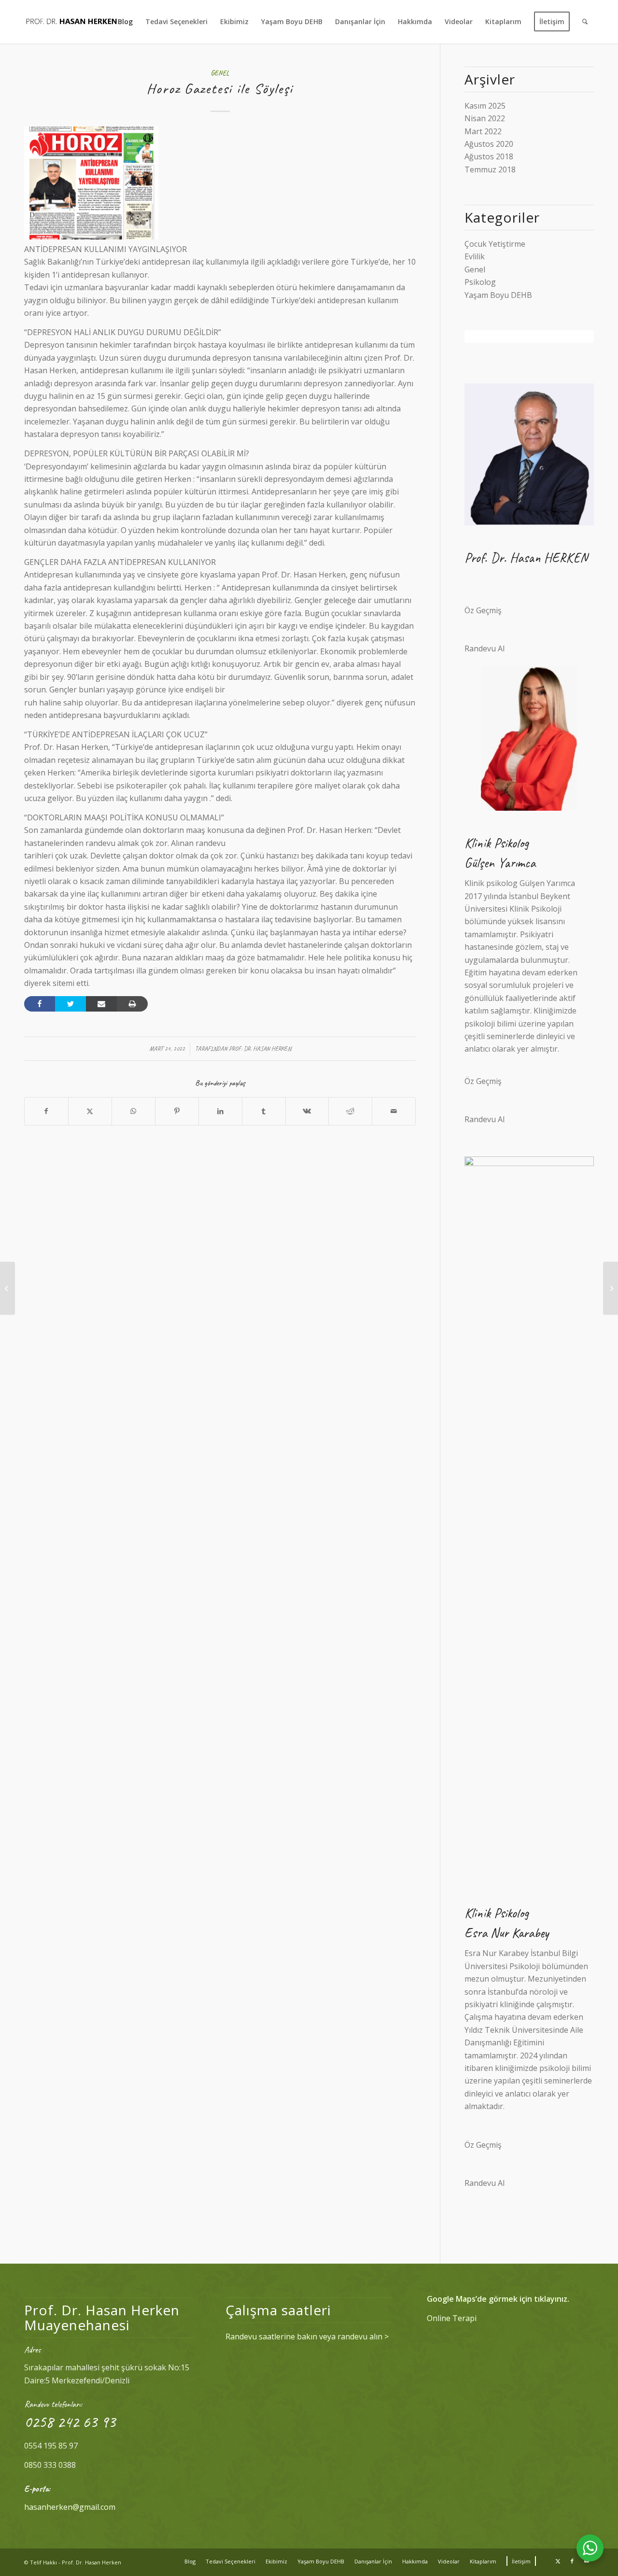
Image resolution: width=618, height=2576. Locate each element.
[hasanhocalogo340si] (71, 22)
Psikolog (480, 282)
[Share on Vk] (307, 1111)
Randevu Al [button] (485, 648)
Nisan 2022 (485, 118)
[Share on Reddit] (350, 1111)
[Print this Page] (132, 1004)
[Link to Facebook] (572, 2561)
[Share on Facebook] (40, 1004)
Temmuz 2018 (490, 169)
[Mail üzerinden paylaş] (394, 1111)
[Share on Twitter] (70, 1004)
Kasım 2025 (485, 106)
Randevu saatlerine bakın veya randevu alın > (307, 2337)
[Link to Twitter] (558, 2561)
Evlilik (475, 256)
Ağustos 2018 (489, 156)
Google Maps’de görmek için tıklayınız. (498, 2299)
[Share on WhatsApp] (133, 1111)
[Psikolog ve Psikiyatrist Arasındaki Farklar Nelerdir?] (611, 1288)
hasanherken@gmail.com (70, 2507)
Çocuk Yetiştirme (495, 244)
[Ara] (585, 22)
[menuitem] (125, 22)
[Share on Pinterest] (177, 1111)
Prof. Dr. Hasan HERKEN (260, 1049)
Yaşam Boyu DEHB (498, 295)
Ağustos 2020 (489, 144)
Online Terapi (452, 2318)
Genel (220, 73)
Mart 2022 (483, 131)
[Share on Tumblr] (264, 1111)
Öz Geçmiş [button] (483, 610)
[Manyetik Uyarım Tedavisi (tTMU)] (7, 1288)
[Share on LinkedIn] (220, 1111)
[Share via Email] (101, 1004)
